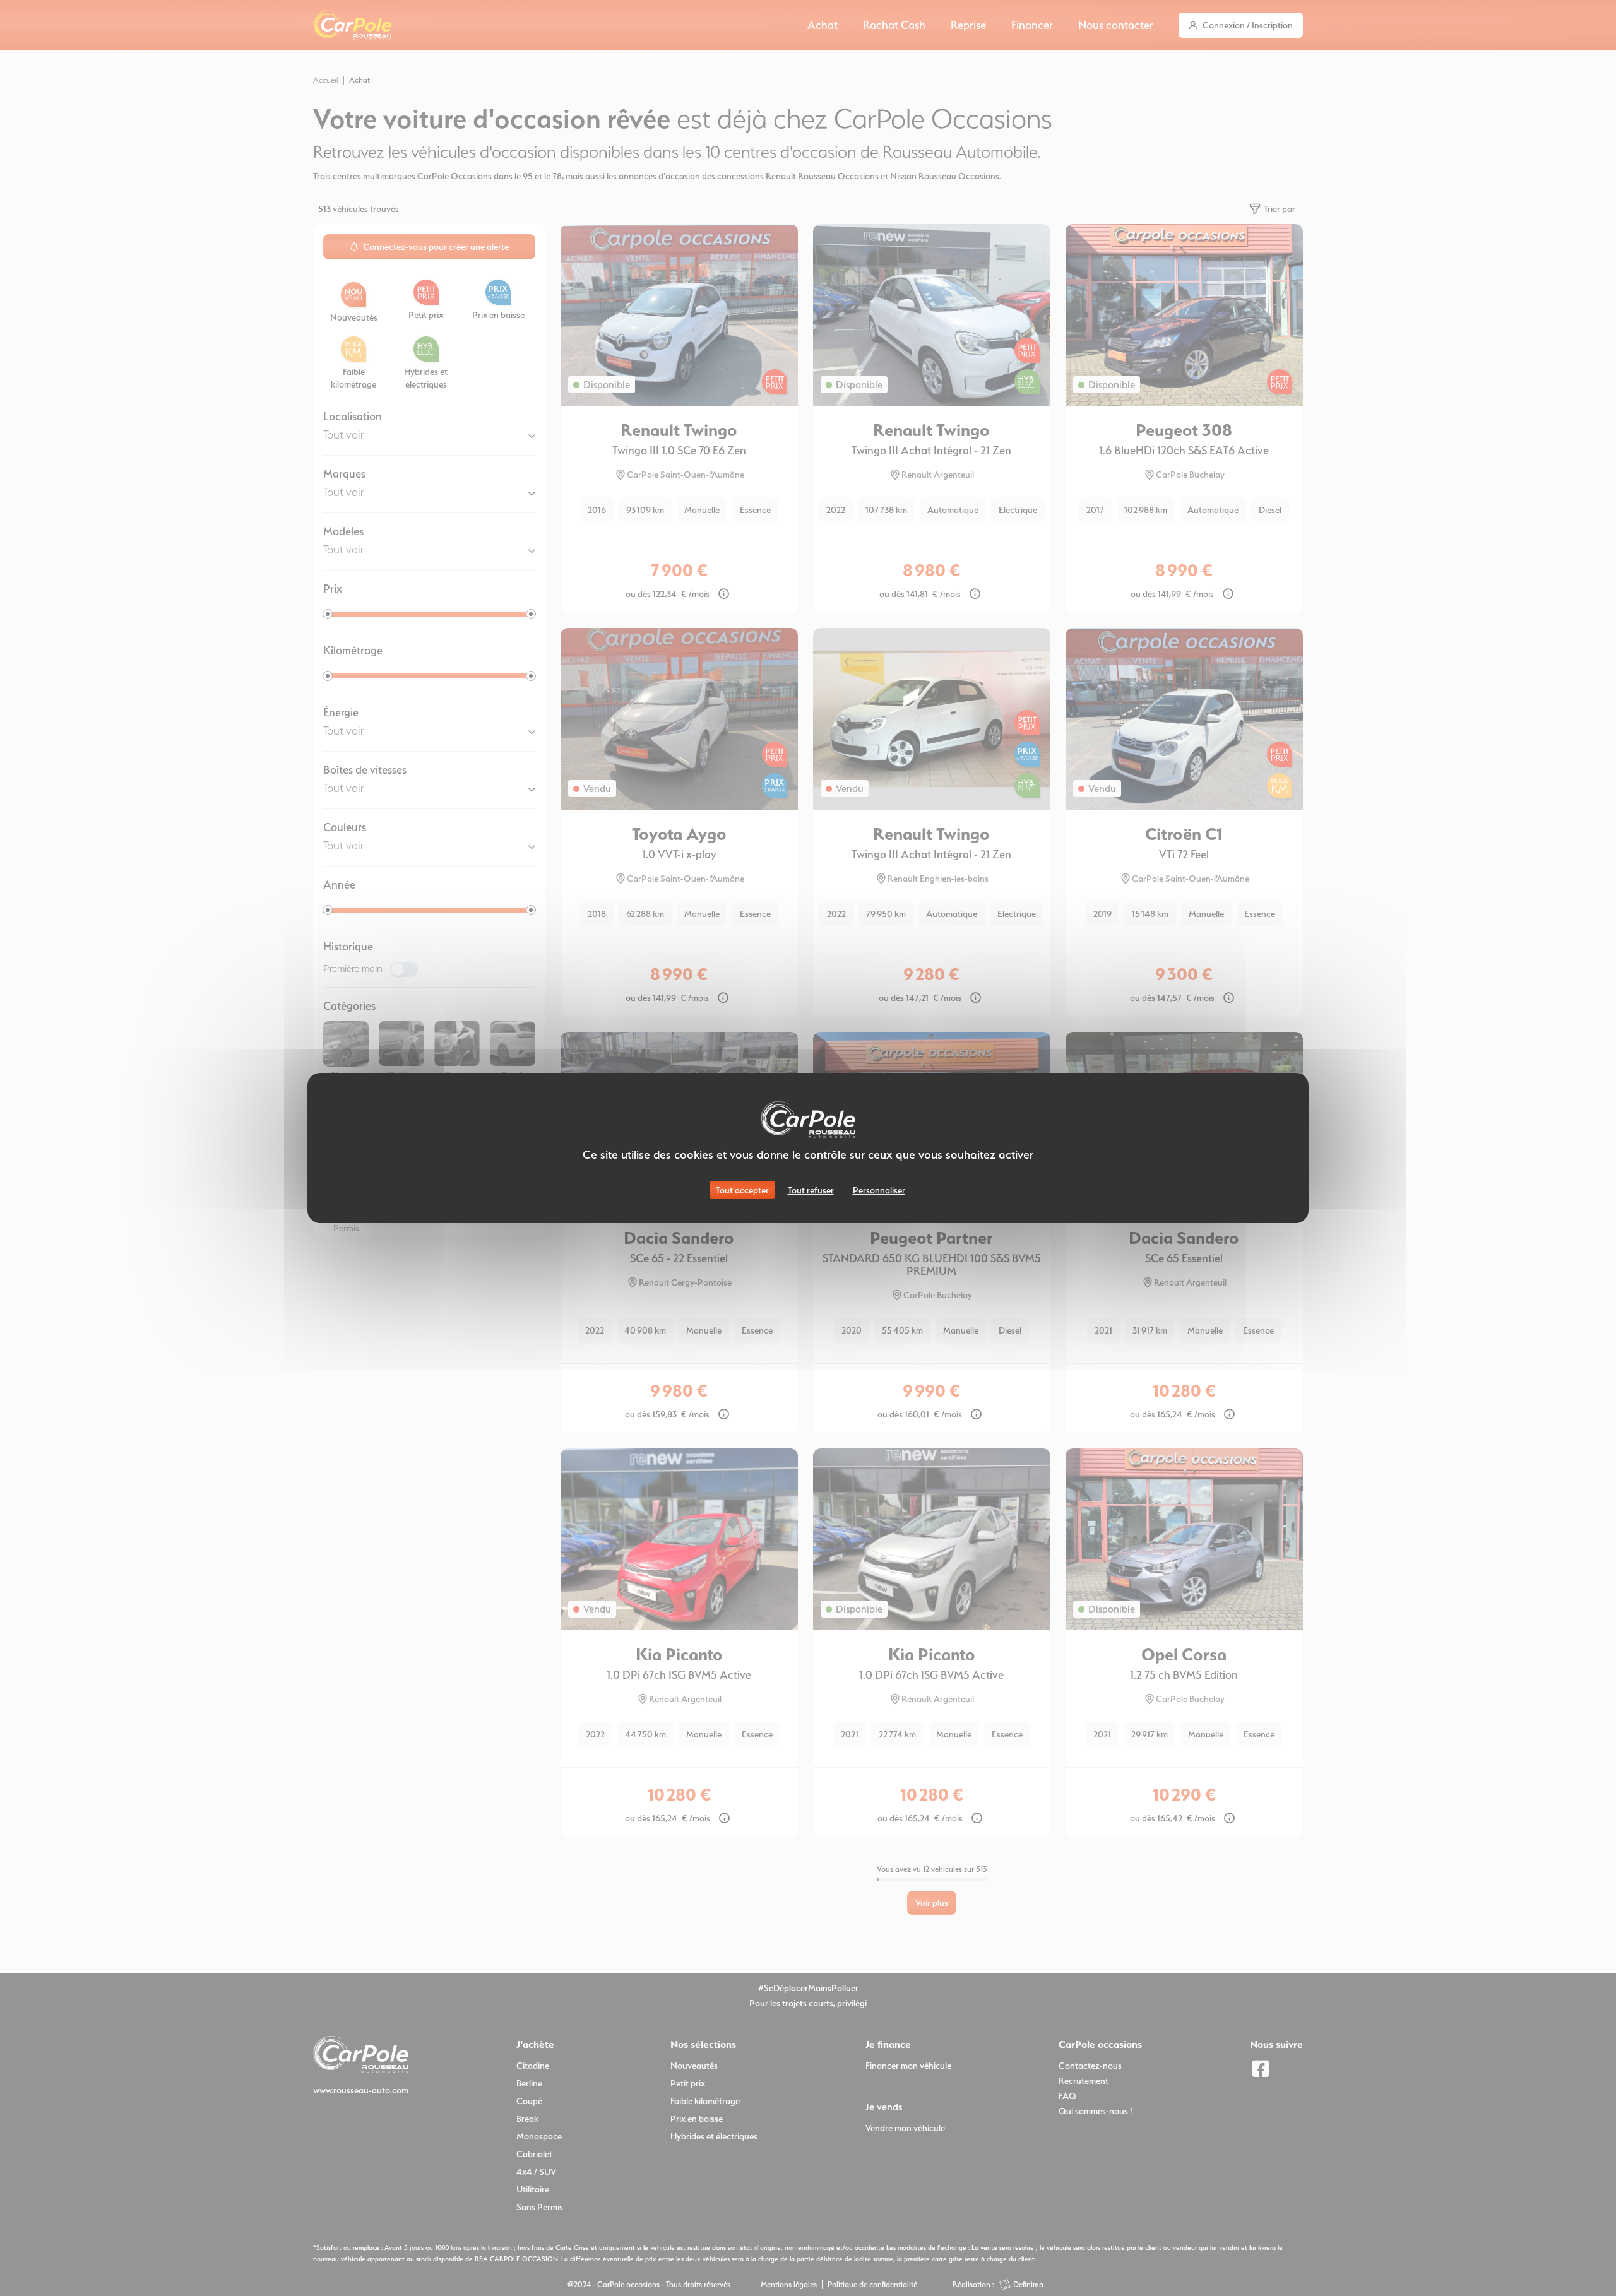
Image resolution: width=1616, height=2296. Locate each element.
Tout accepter (742, 1190)
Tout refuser (811, 1190)
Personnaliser (879, 1190)
